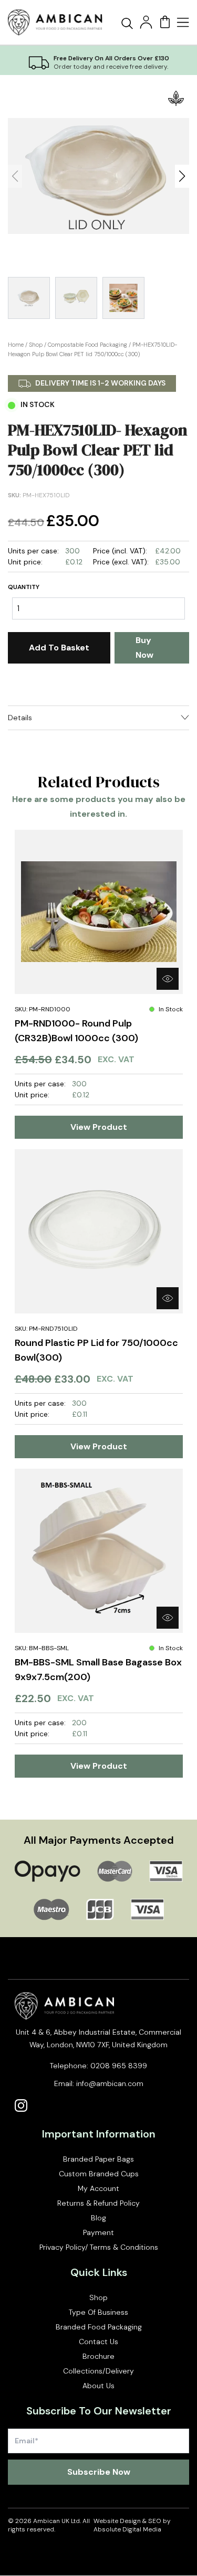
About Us (98, 2386)
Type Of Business (98, 2312)
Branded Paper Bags (98, 2159)
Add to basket (59, 648)
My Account (98, 2188)
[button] (182, 176)
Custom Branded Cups (99, 2174)
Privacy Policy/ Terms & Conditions (99, 2247)
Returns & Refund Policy (98, 2203)
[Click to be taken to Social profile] (21, 2105)
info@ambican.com (110, 2083)
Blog (98, 2218)
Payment (98, 2232)
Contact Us (98, 2342)
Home (16, 345)
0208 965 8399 (119, 2066)
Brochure (98, 2356)
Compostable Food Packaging (87, 345)
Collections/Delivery (98, 2371)
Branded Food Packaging (99, 2327)
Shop (36, 345)
